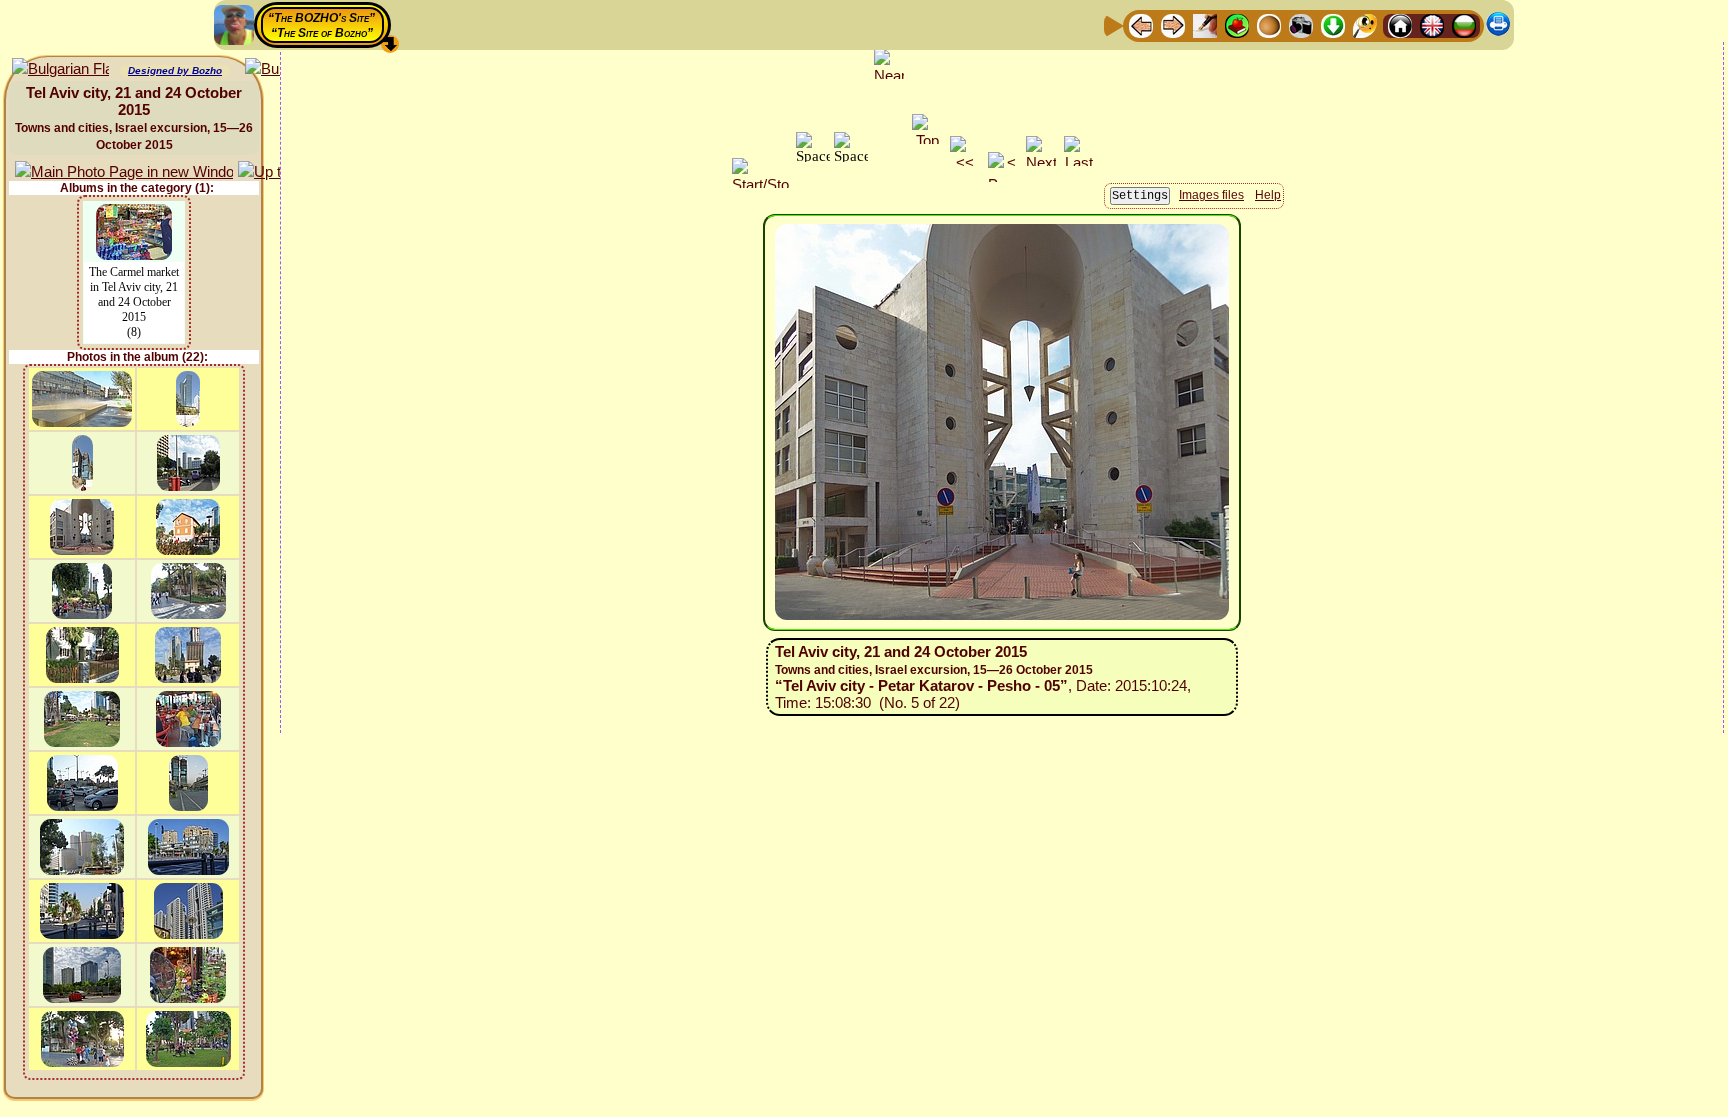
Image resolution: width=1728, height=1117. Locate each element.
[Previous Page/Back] (1141, 24)
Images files (1211, 195)
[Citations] (1237, 24)
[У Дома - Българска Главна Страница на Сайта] (1464, 24)
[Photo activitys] (1301, 24)
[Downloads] (1333, 24)
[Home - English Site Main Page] (1432, 24)
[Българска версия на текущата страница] (60, 69)
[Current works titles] (1269, 24)
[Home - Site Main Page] (1400, 24)
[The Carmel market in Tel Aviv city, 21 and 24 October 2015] (134, 213)
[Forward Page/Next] (1173, 24)
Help (1268, 195)
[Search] (1365, 24)
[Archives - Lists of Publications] (1205, 24)
